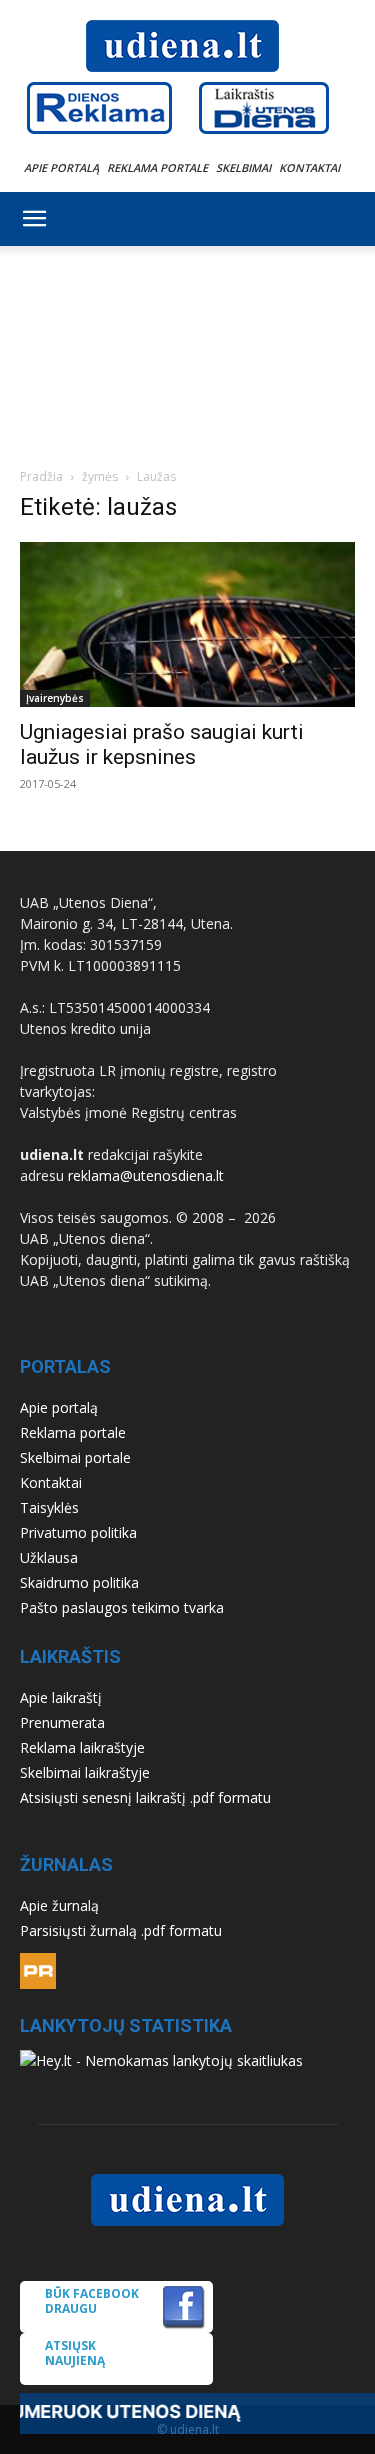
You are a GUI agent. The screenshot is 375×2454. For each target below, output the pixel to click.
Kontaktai (309, 167)
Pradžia (41, 476)
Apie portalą (61, 167)
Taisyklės (49, 1507)
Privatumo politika (78, 1532)
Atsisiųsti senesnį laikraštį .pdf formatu (145, 1797)
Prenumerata (62, 1722)
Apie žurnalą (59, 1905)
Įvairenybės (55, 698)
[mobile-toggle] (34, 219)
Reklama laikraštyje (82, 1747)
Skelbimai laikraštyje (85, 1772)
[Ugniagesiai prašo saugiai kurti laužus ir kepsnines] (187, 624)
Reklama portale (157, 167)
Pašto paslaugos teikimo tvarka (122, 1607)
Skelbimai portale (75, 1457)
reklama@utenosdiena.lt (146, 1175)
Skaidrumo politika (79, 1582)
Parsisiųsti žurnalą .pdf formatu (121, 1930)
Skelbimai (243, 167)
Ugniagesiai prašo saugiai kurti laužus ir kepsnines (162, 744)
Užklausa (49, 1557)
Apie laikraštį (61, 1697)
